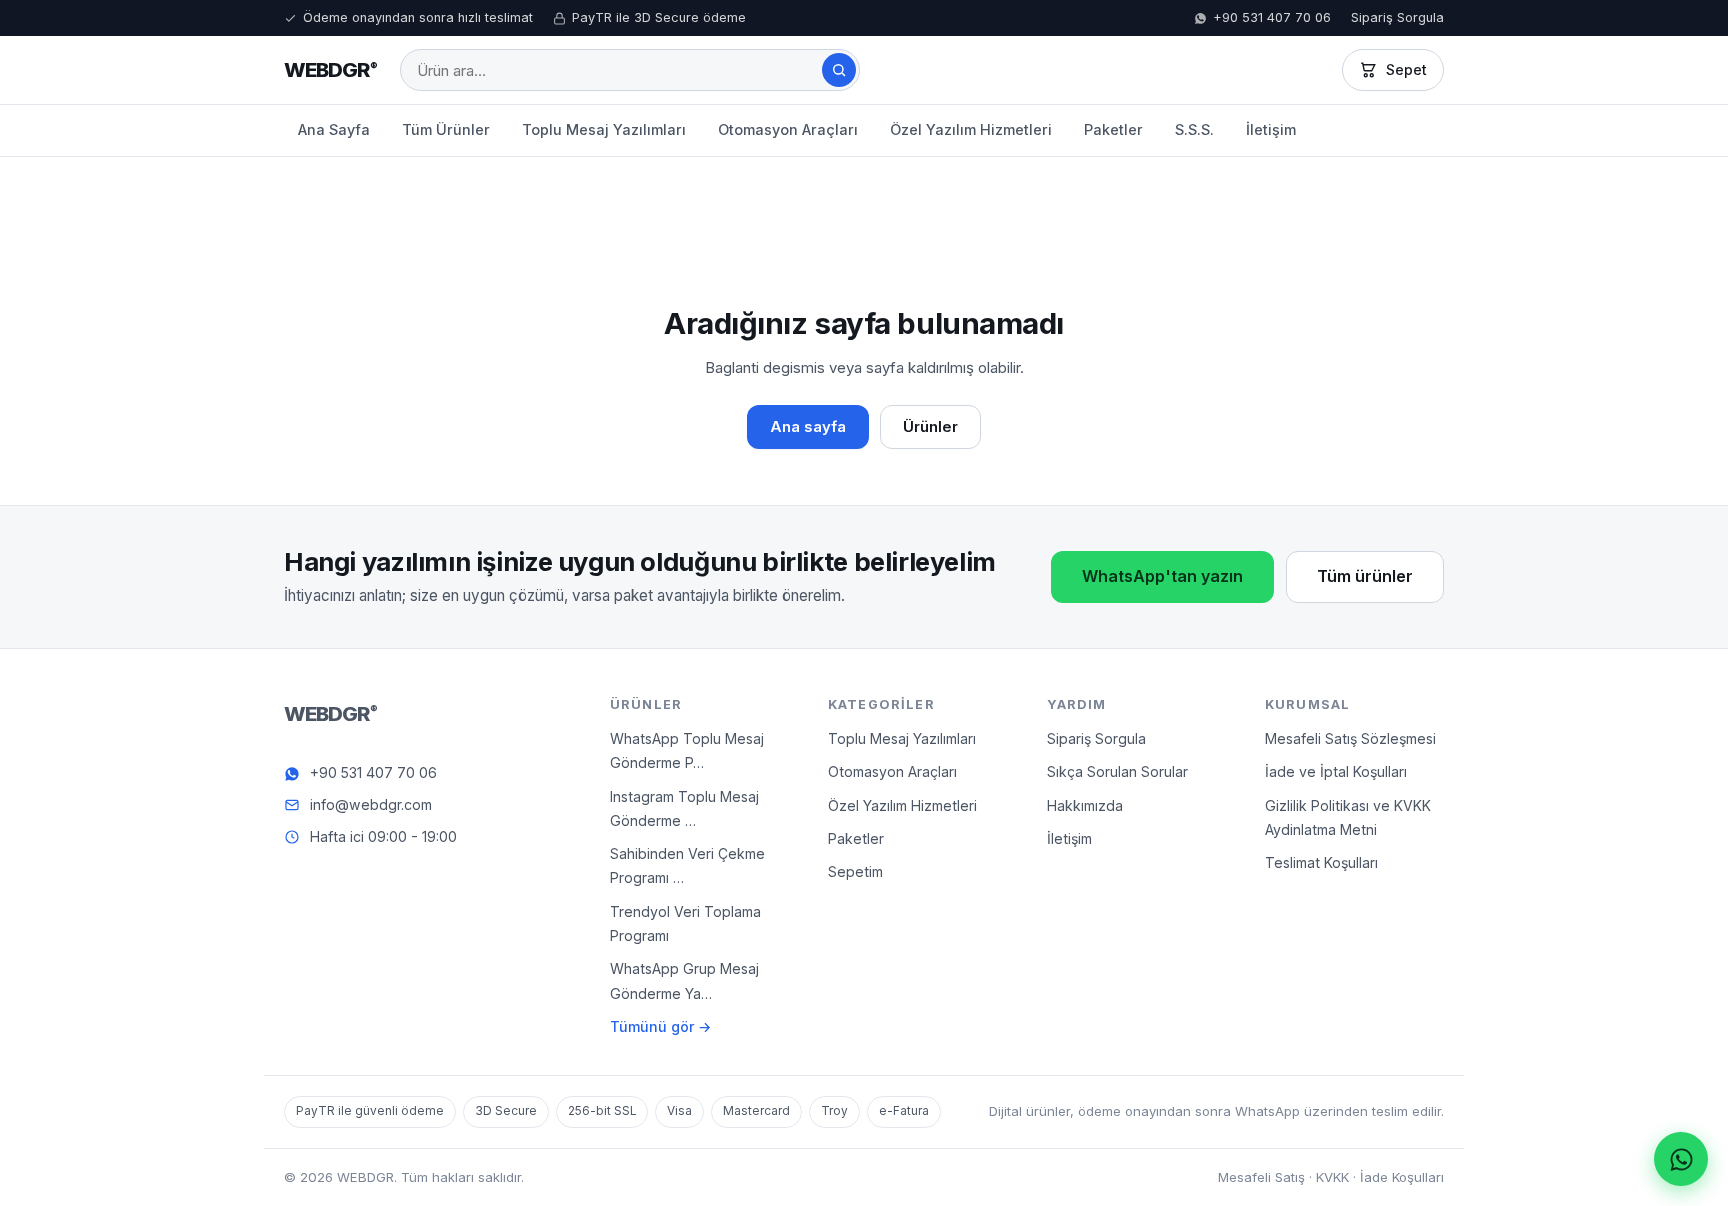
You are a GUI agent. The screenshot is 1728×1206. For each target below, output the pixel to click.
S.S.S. (1194, 129)
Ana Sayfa (334, 129)
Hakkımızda (1085, 805)
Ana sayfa (808, 427)
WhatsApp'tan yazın (1162, 576)
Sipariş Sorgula (1397, 17)
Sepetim (855, 871)
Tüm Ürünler (446, 129)
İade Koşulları (1402, 1177)
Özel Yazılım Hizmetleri (971, 129)
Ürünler (930, 427)
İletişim (1271, 129)
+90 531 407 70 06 (1272, 17)
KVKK (1332, 1177)
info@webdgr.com (371, 804)
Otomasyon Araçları (788, 129)
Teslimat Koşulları (1321, 862)
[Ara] (839, 70)
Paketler (1113, 129)
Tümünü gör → (660, 1026)
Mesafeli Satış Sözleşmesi (1350, 738)
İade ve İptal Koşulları (1336, 772)
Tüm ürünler (1365, 576)
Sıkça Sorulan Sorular (1117, 772)
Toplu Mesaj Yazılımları (604, 129)
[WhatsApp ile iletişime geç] (1681, 1159)
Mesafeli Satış (1261, 1177)
